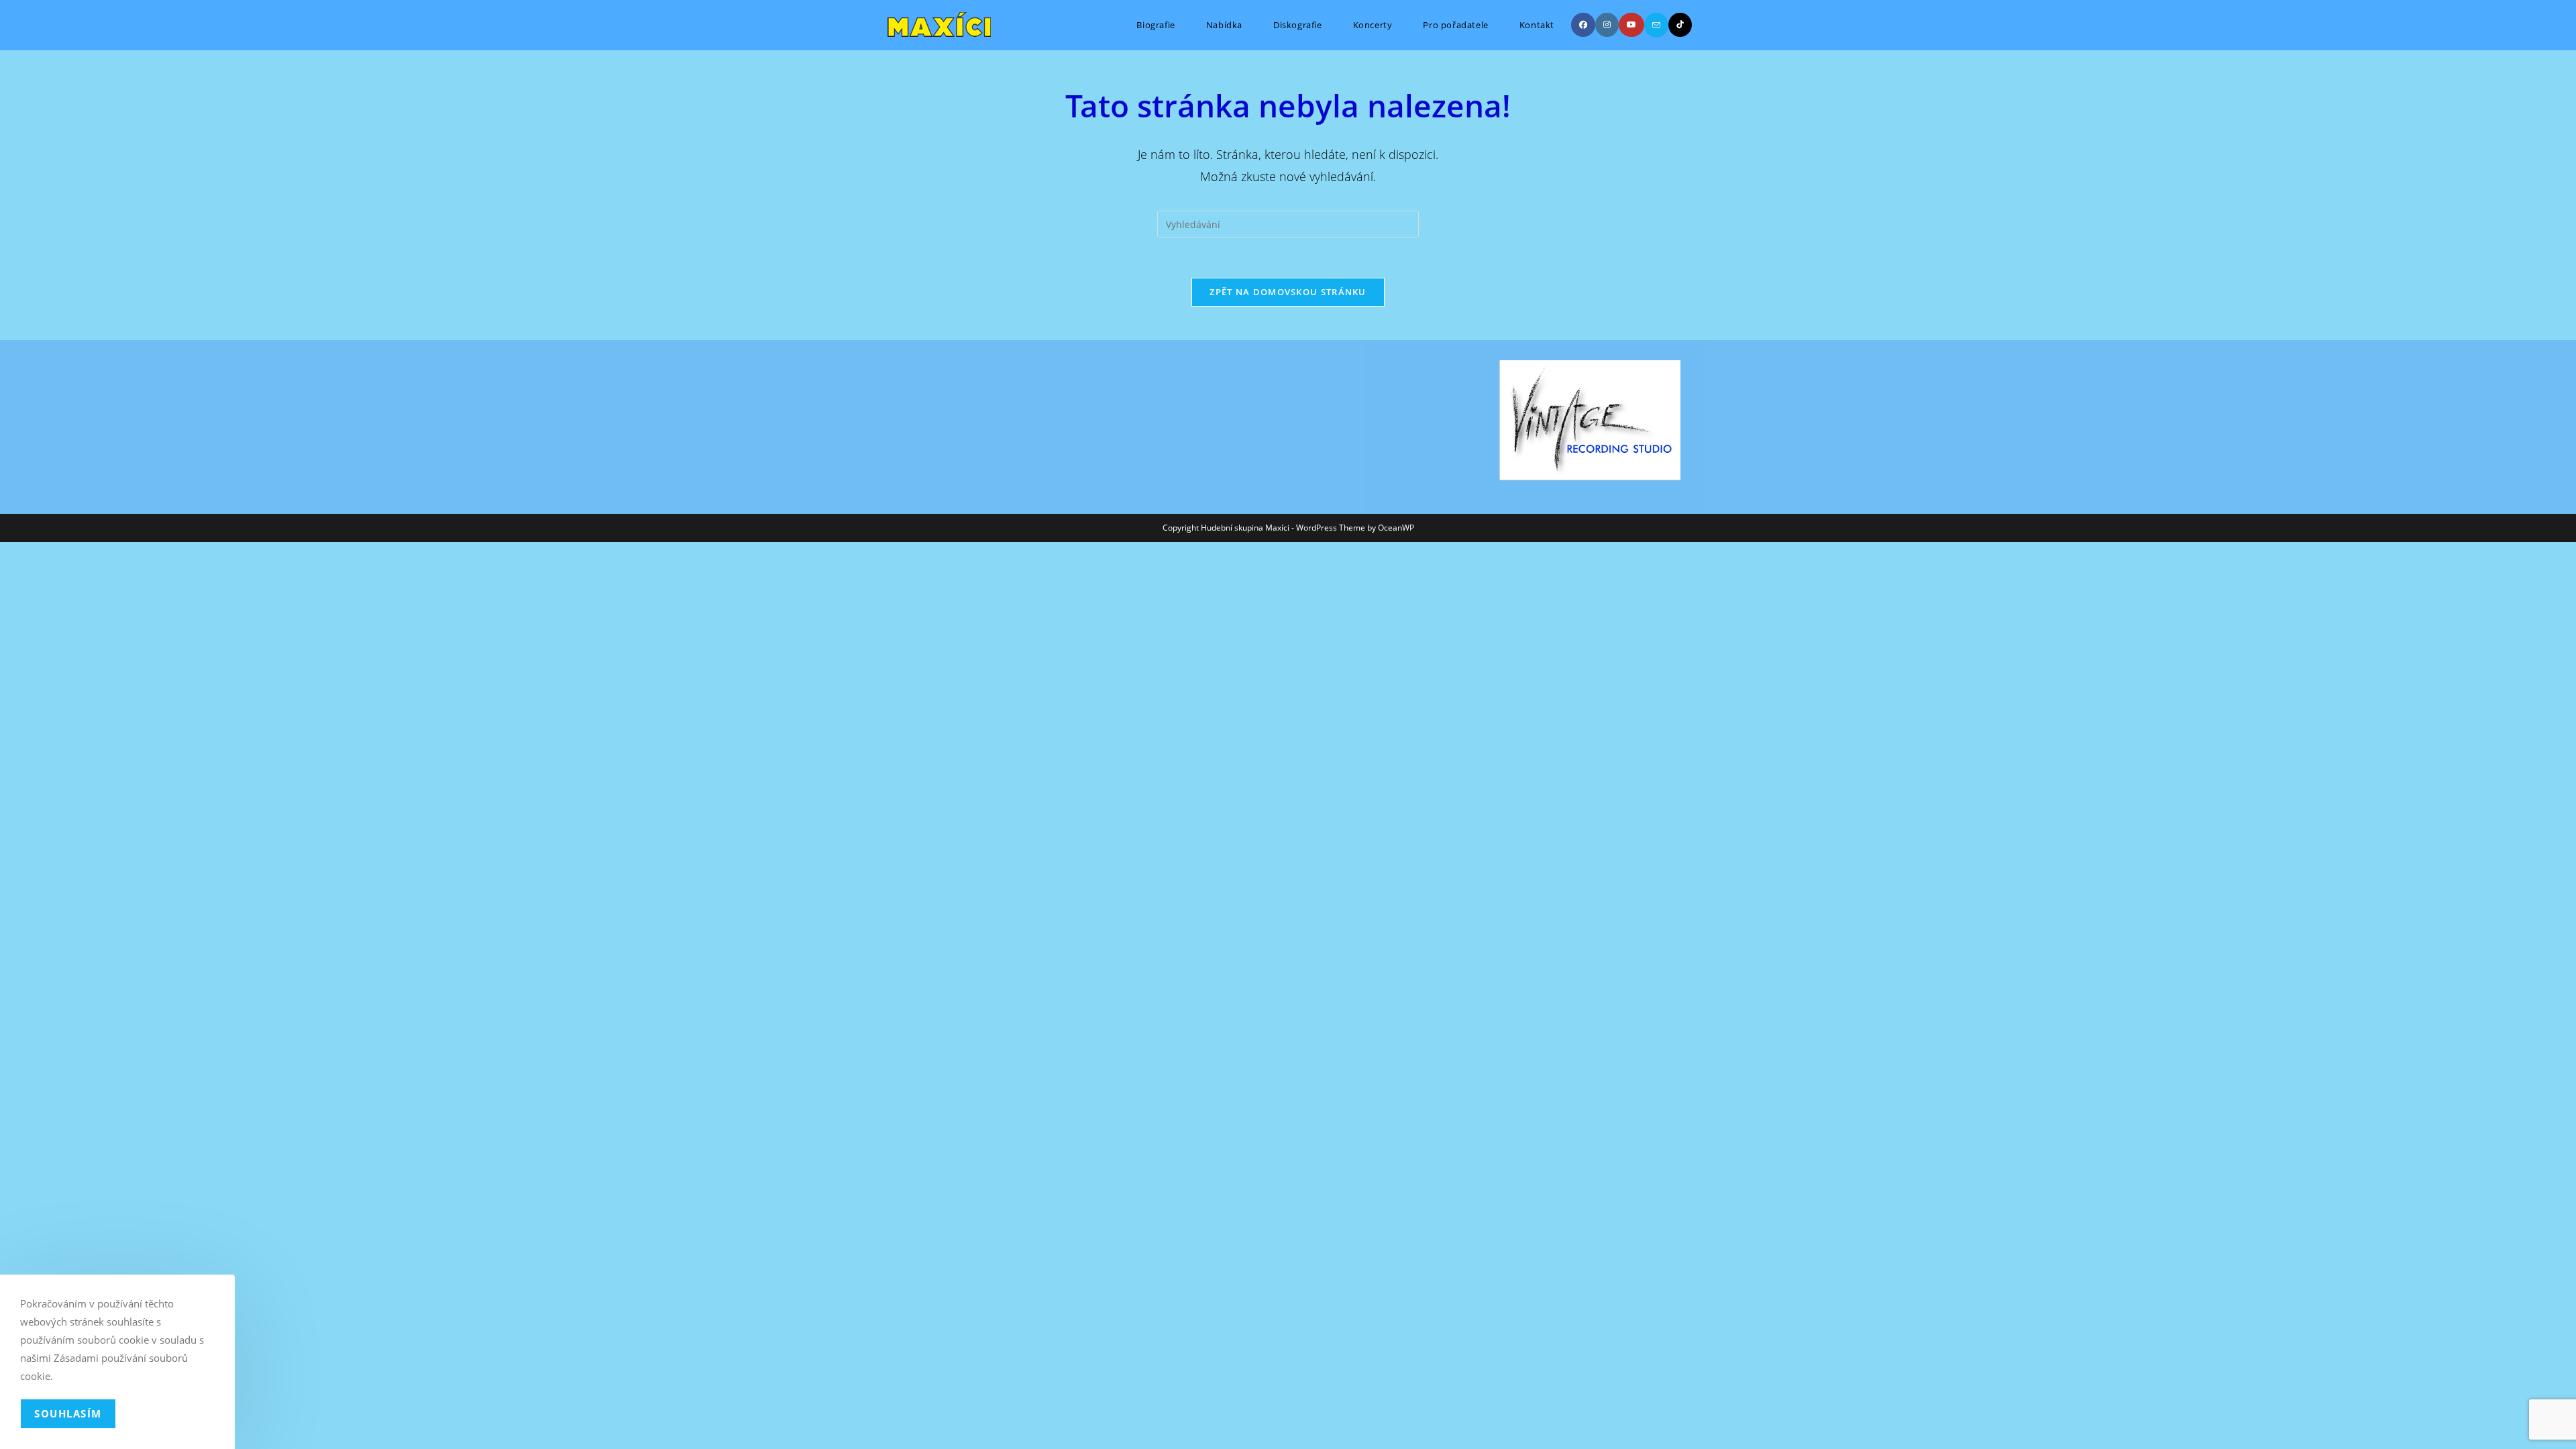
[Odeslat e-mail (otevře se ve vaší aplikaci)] (1656, 25)
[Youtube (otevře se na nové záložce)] (1631, 25)
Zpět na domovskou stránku (1288, 292)
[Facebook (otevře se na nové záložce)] (1583, 25)
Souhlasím (68, 1413)
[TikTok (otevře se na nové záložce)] (1680, 25)
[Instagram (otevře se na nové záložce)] (1607, 25)
